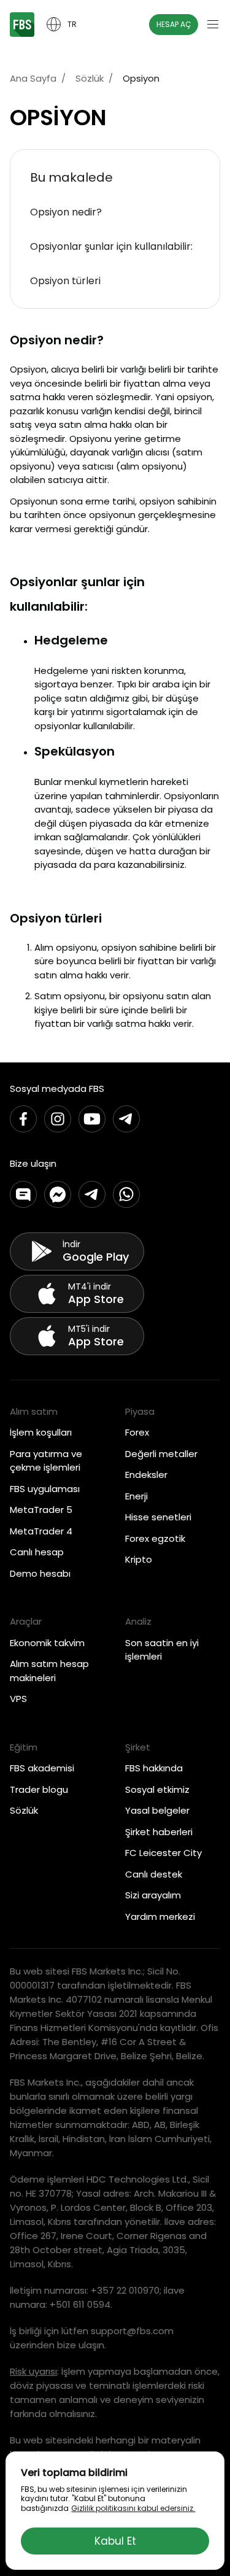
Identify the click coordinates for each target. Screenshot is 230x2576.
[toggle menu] (213, 25)
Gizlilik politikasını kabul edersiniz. (133, 2508)
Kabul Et (115, 2541)
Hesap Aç (174, 24)
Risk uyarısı (33, 2371)
